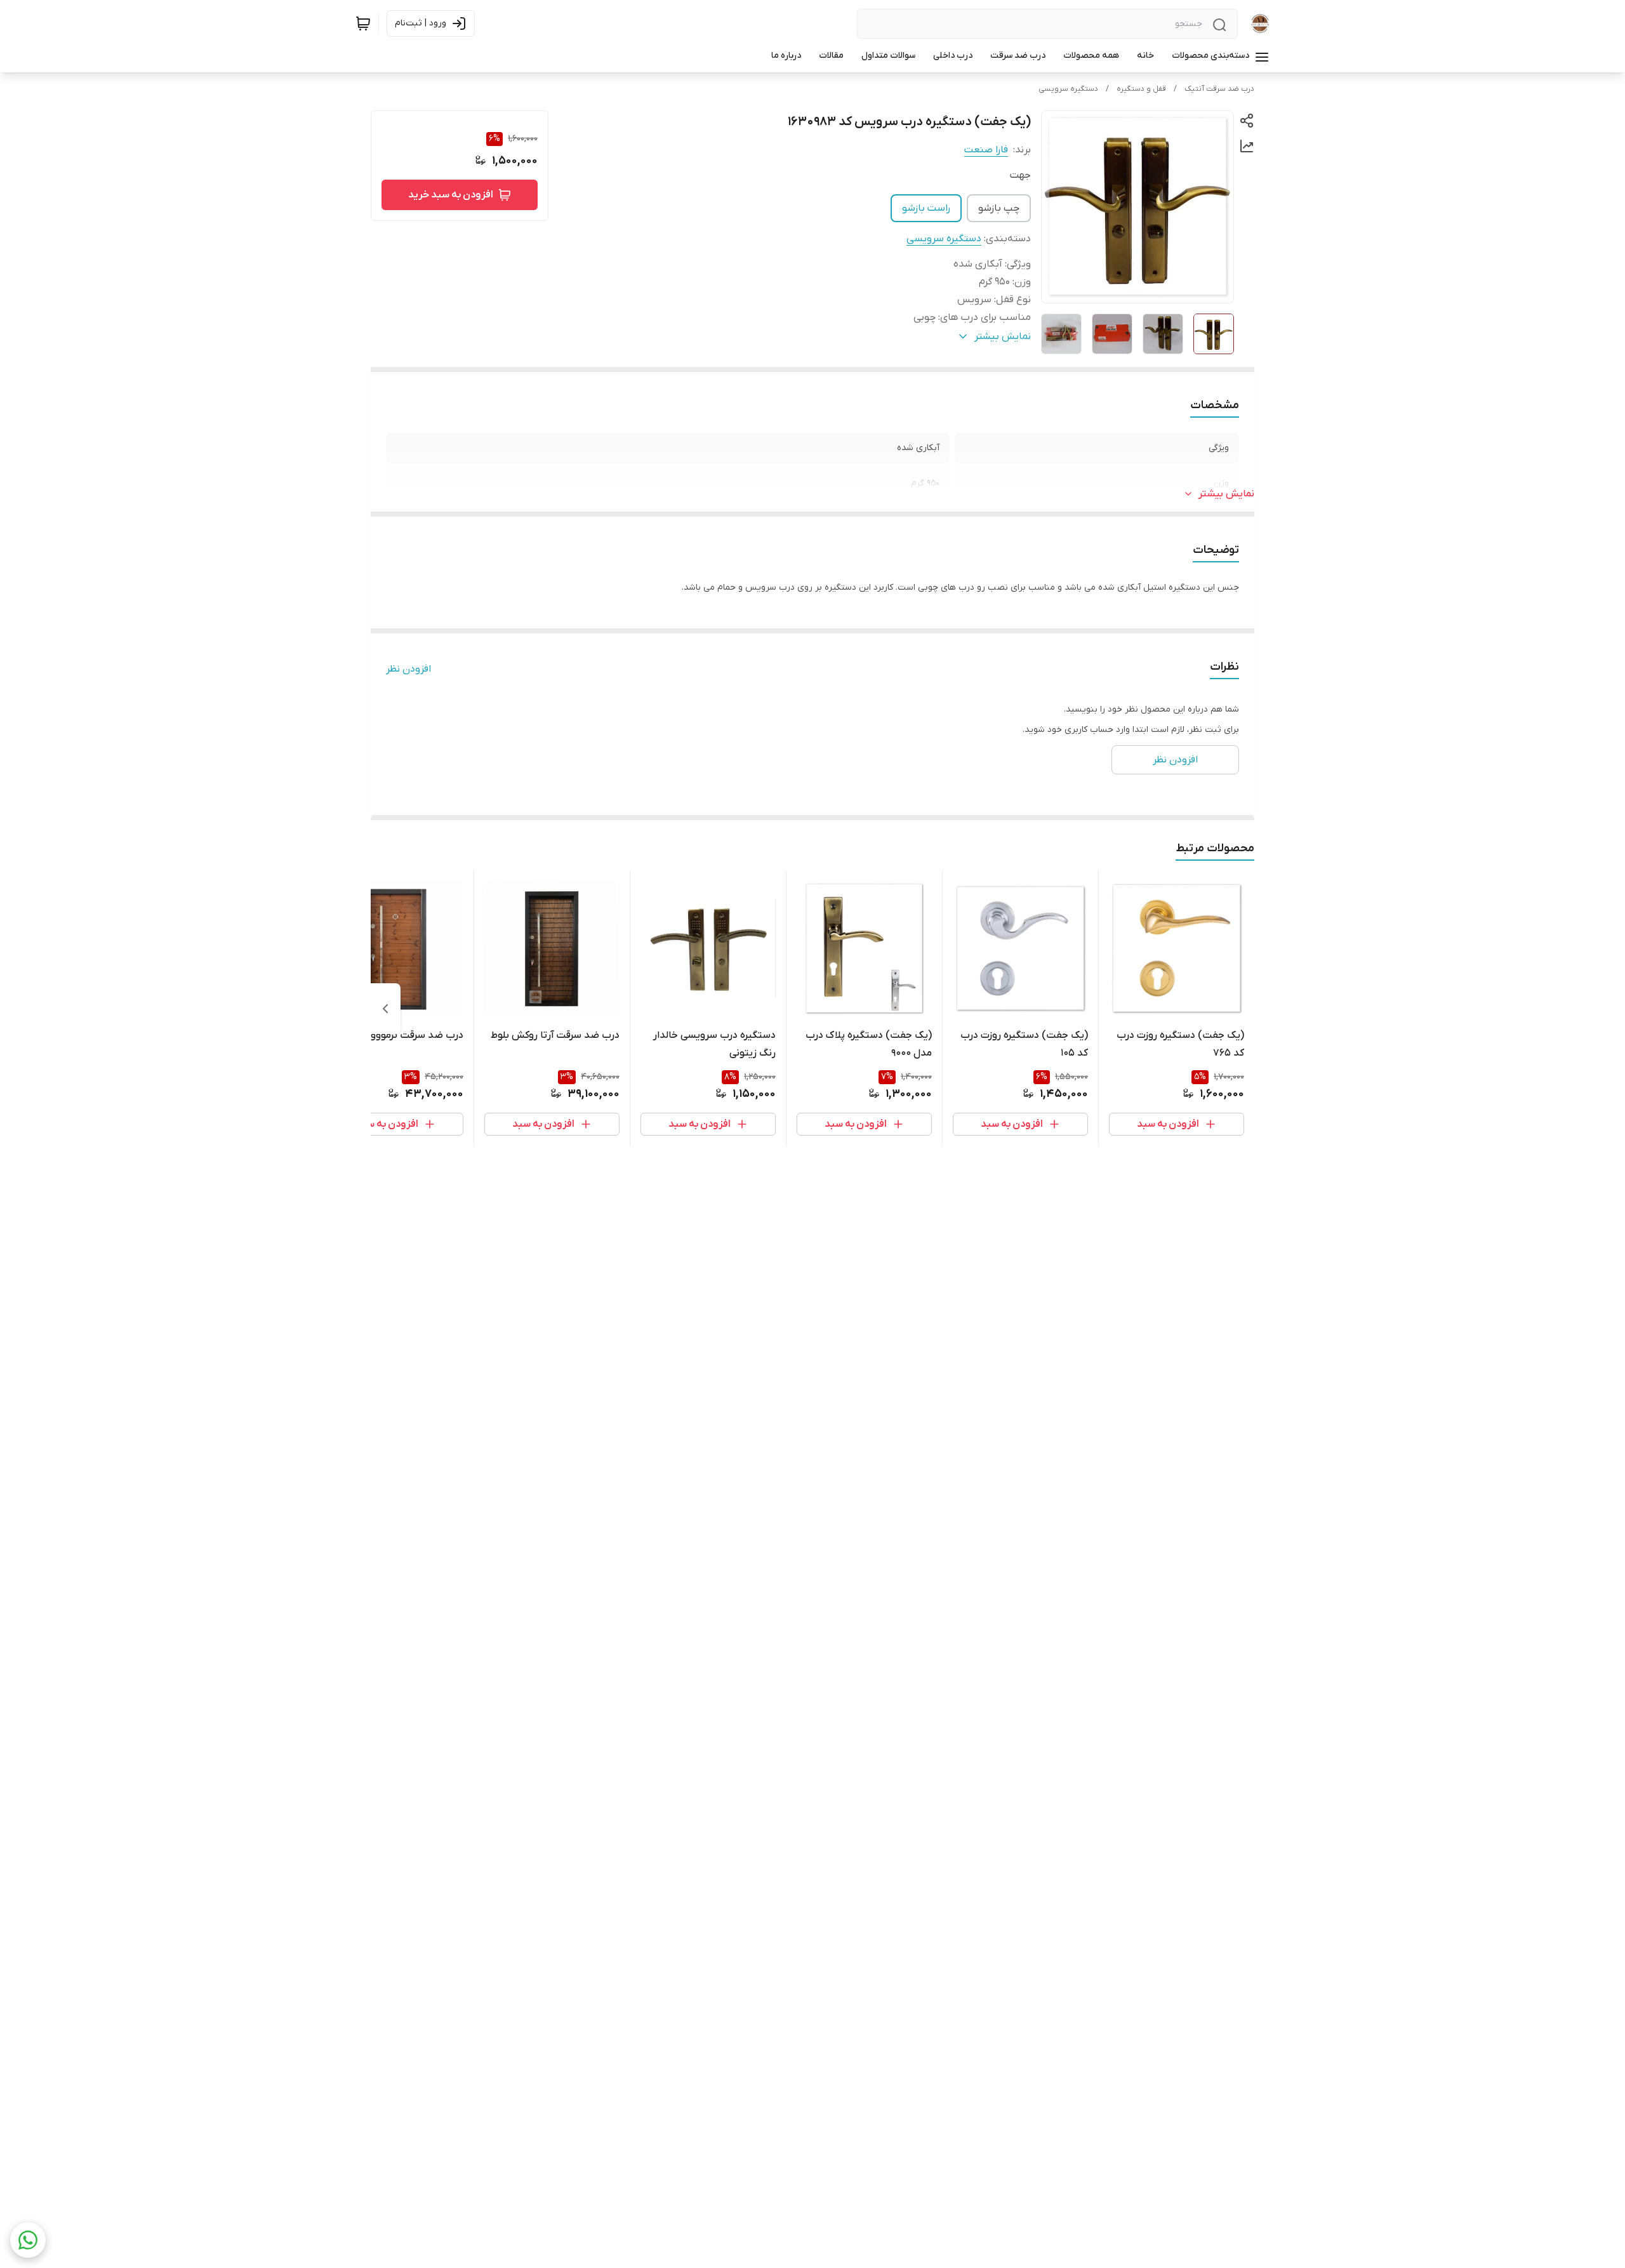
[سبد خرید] (363, 23)
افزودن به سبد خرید (451, 195)
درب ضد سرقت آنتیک (1219, 89)
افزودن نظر (408, 669)
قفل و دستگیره (1141, 89)
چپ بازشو (999, 208)
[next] (385, 1009)
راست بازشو (926, 208)
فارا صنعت (986, 150)
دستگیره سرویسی (1068, 89)
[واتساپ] (28, 2240)
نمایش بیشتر (1226, 494)
